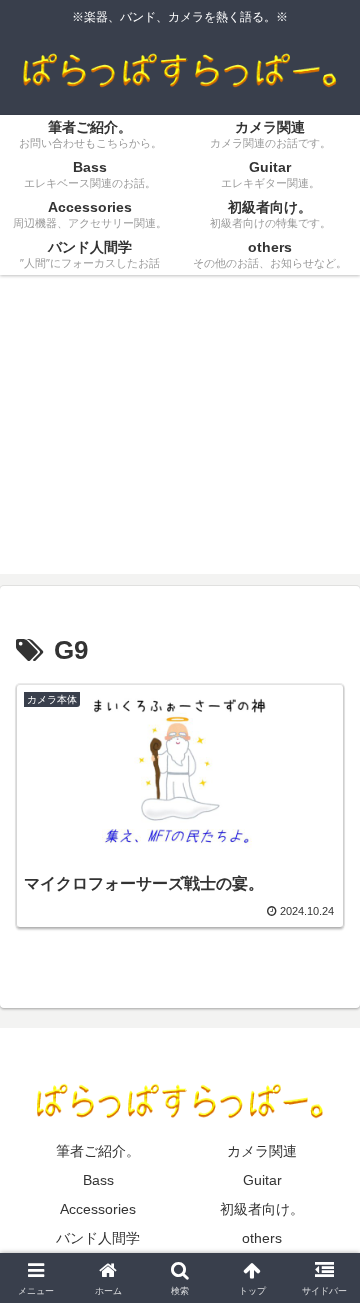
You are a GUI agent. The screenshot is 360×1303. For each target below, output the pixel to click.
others (262, 1238)
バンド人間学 (98, 1238)
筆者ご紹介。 (98, 1151)
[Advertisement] (180, 436)
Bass (98, 1180)
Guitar (262, 1180)
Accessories (98, 1209)
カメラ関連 (262, 1151)
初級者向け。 (262, 1209)
